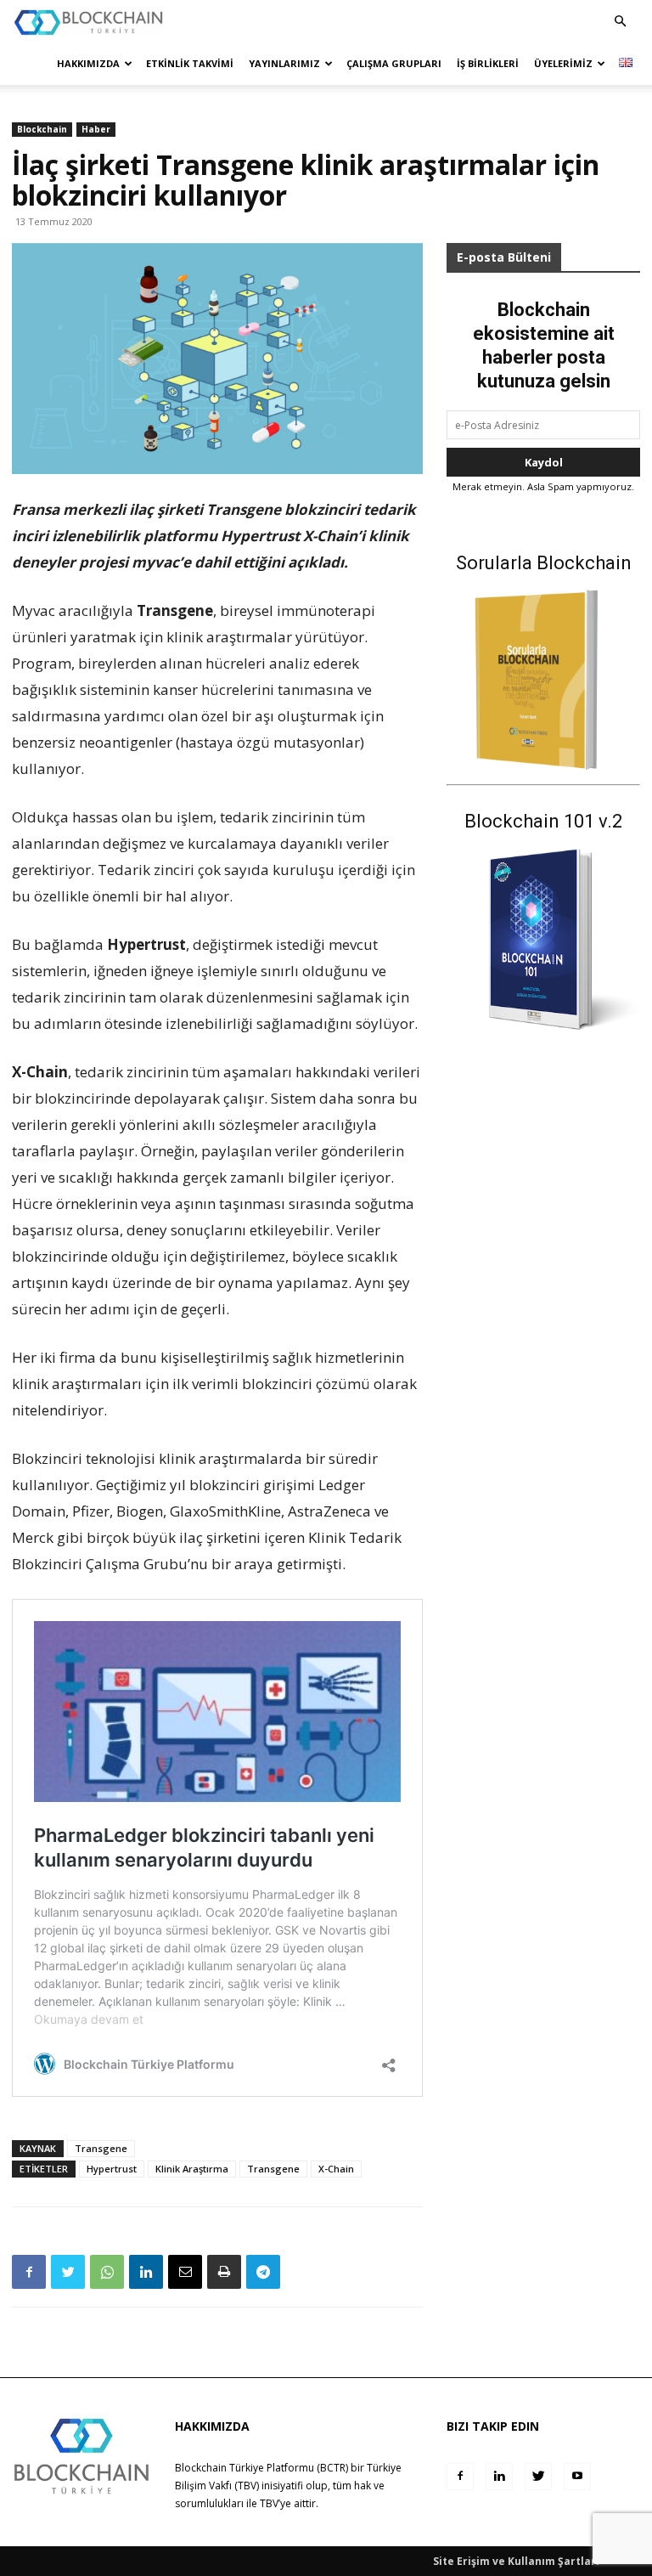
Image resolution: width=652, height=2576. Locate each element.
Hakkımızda (88, 63)
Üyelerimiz (563, 63)
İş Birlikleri (488, 63)
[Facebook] (29, 2272)
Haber (96, 129)
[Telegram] (263, 2272)
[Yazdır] (224, 2272)
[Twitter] (68, 2272)
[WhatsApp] (107, 2272)
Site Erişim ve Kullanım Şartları (516, 2561)
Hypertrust (112, 2169)
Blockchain (42, 129)
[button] (620, 22)
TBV (269, 2503)
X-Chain (336, 2169)
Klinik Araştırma (192, 2169)
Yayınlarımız (284, 63)
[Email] (185, 2272)
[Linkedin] (146, 2272)
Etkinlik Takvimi (190, 63)
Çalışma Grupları (394, 63)
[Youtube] (577, 2477)
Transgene (101, 2148)
